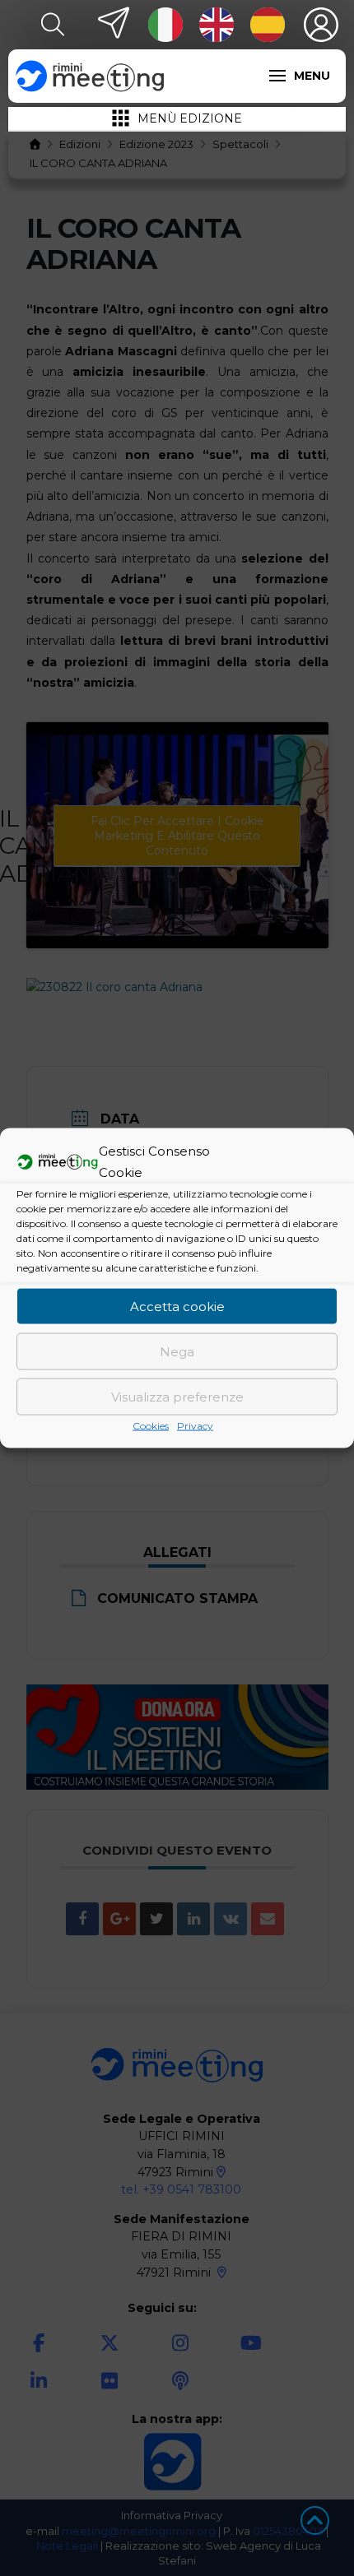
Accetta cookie (177, 1306)
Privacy (195, 1426)
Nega (177, 1351)
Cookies (151, 1426)
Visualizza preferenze (177, 1396)
